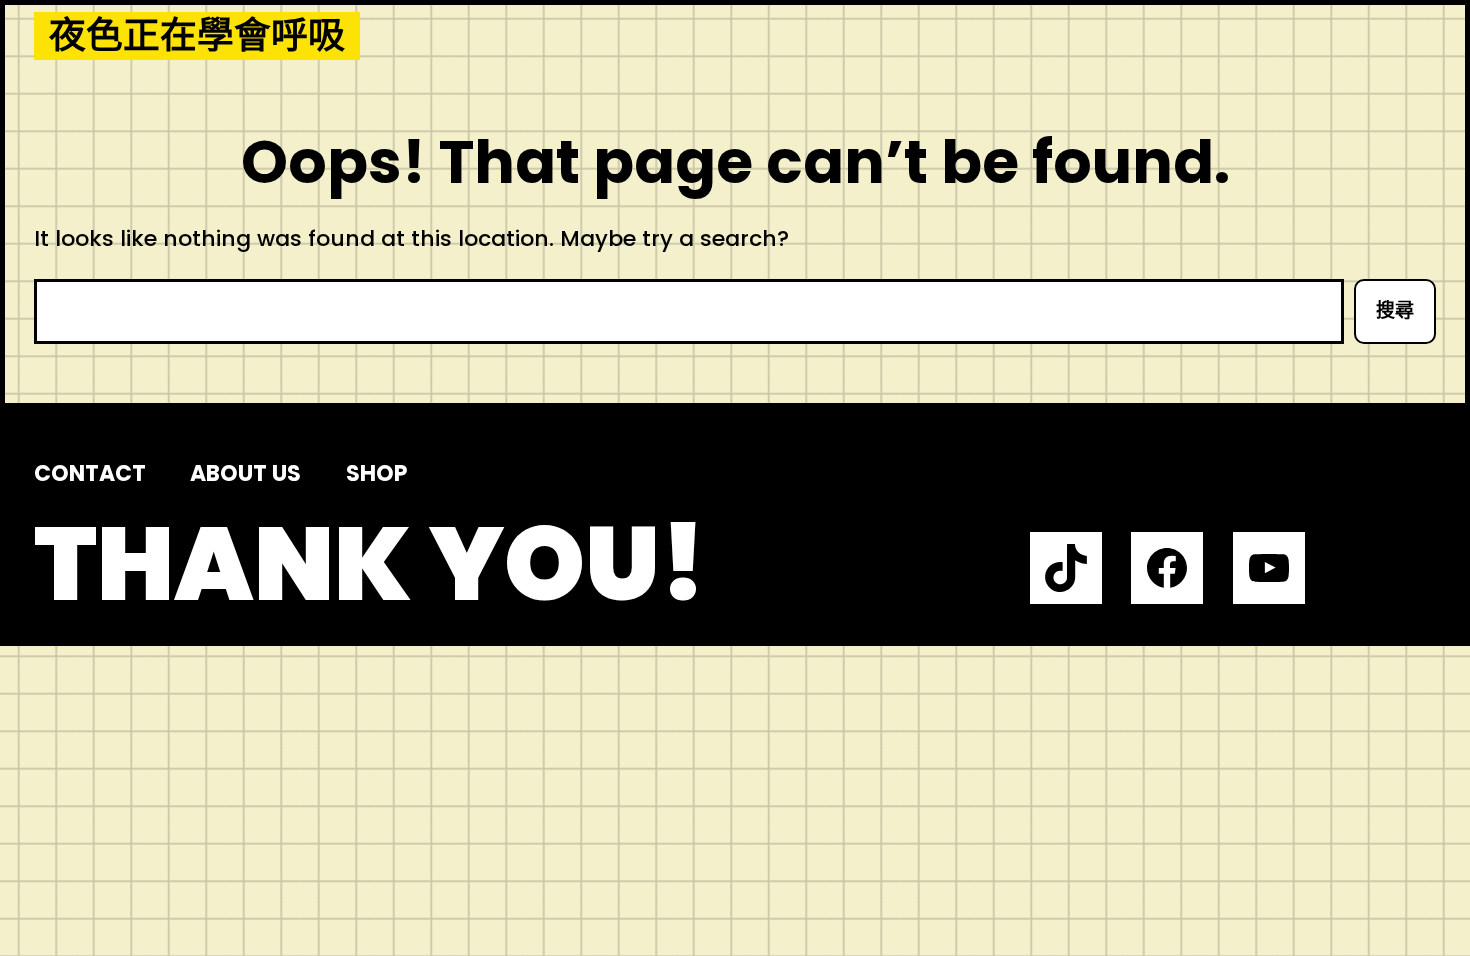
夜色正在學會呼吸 (197, 36)
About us (245, 473)
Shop (376, 473)
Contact (90, 473)
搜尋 (1395, 310)
